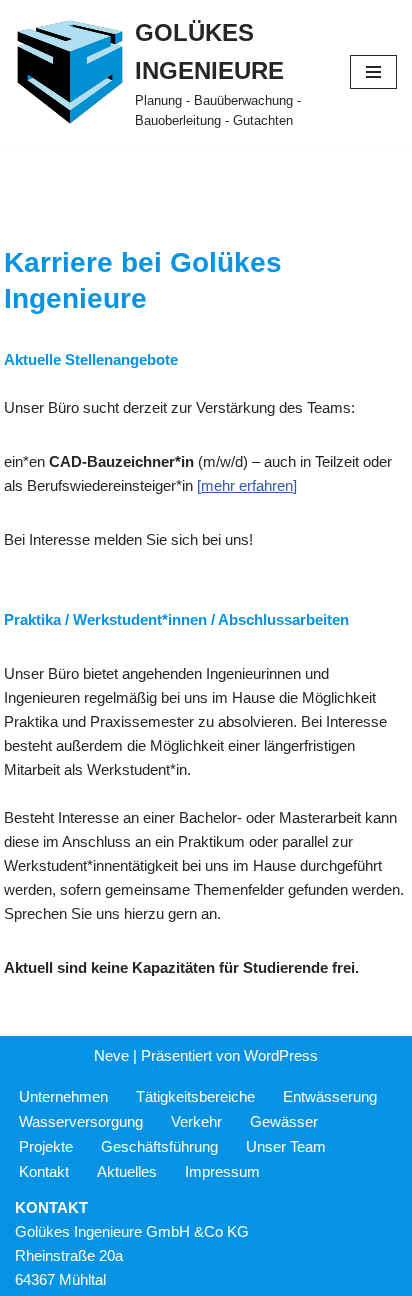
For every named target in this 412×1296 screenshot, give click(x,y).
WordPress (281, 1055)
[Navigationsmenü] (373, 72)
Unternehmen (63, 1096)
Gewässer (284, 1121)
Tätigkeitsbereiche (195, 1096)
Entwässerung (330, 1096)
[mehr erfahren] (247, 485)
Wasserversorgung (81, 1121)
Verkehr (196, 1121)
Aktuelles (127, 1171)
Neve (111, 1055)
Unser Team (286, 1146)
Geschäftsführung (159, 1146)
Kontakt (44, 1171)
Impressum (222, 1171)
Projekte (46, 1146)
